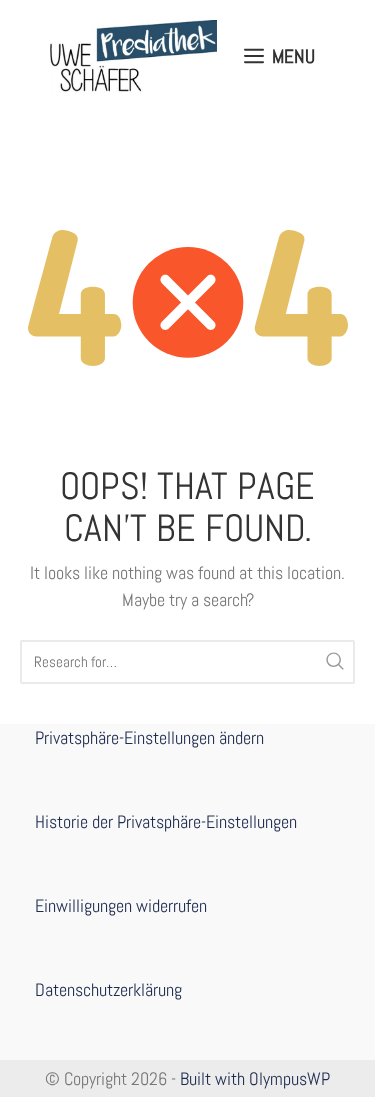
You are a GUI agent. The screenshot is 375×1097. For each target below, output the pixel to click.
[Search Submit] (335, 662)
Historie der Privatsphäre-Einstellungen (166, 821)
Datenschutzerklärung (108, 989)
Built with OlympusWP (255, 1078)
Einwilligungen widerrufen (121, 905)
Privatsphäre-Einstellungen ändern (149, 737)
